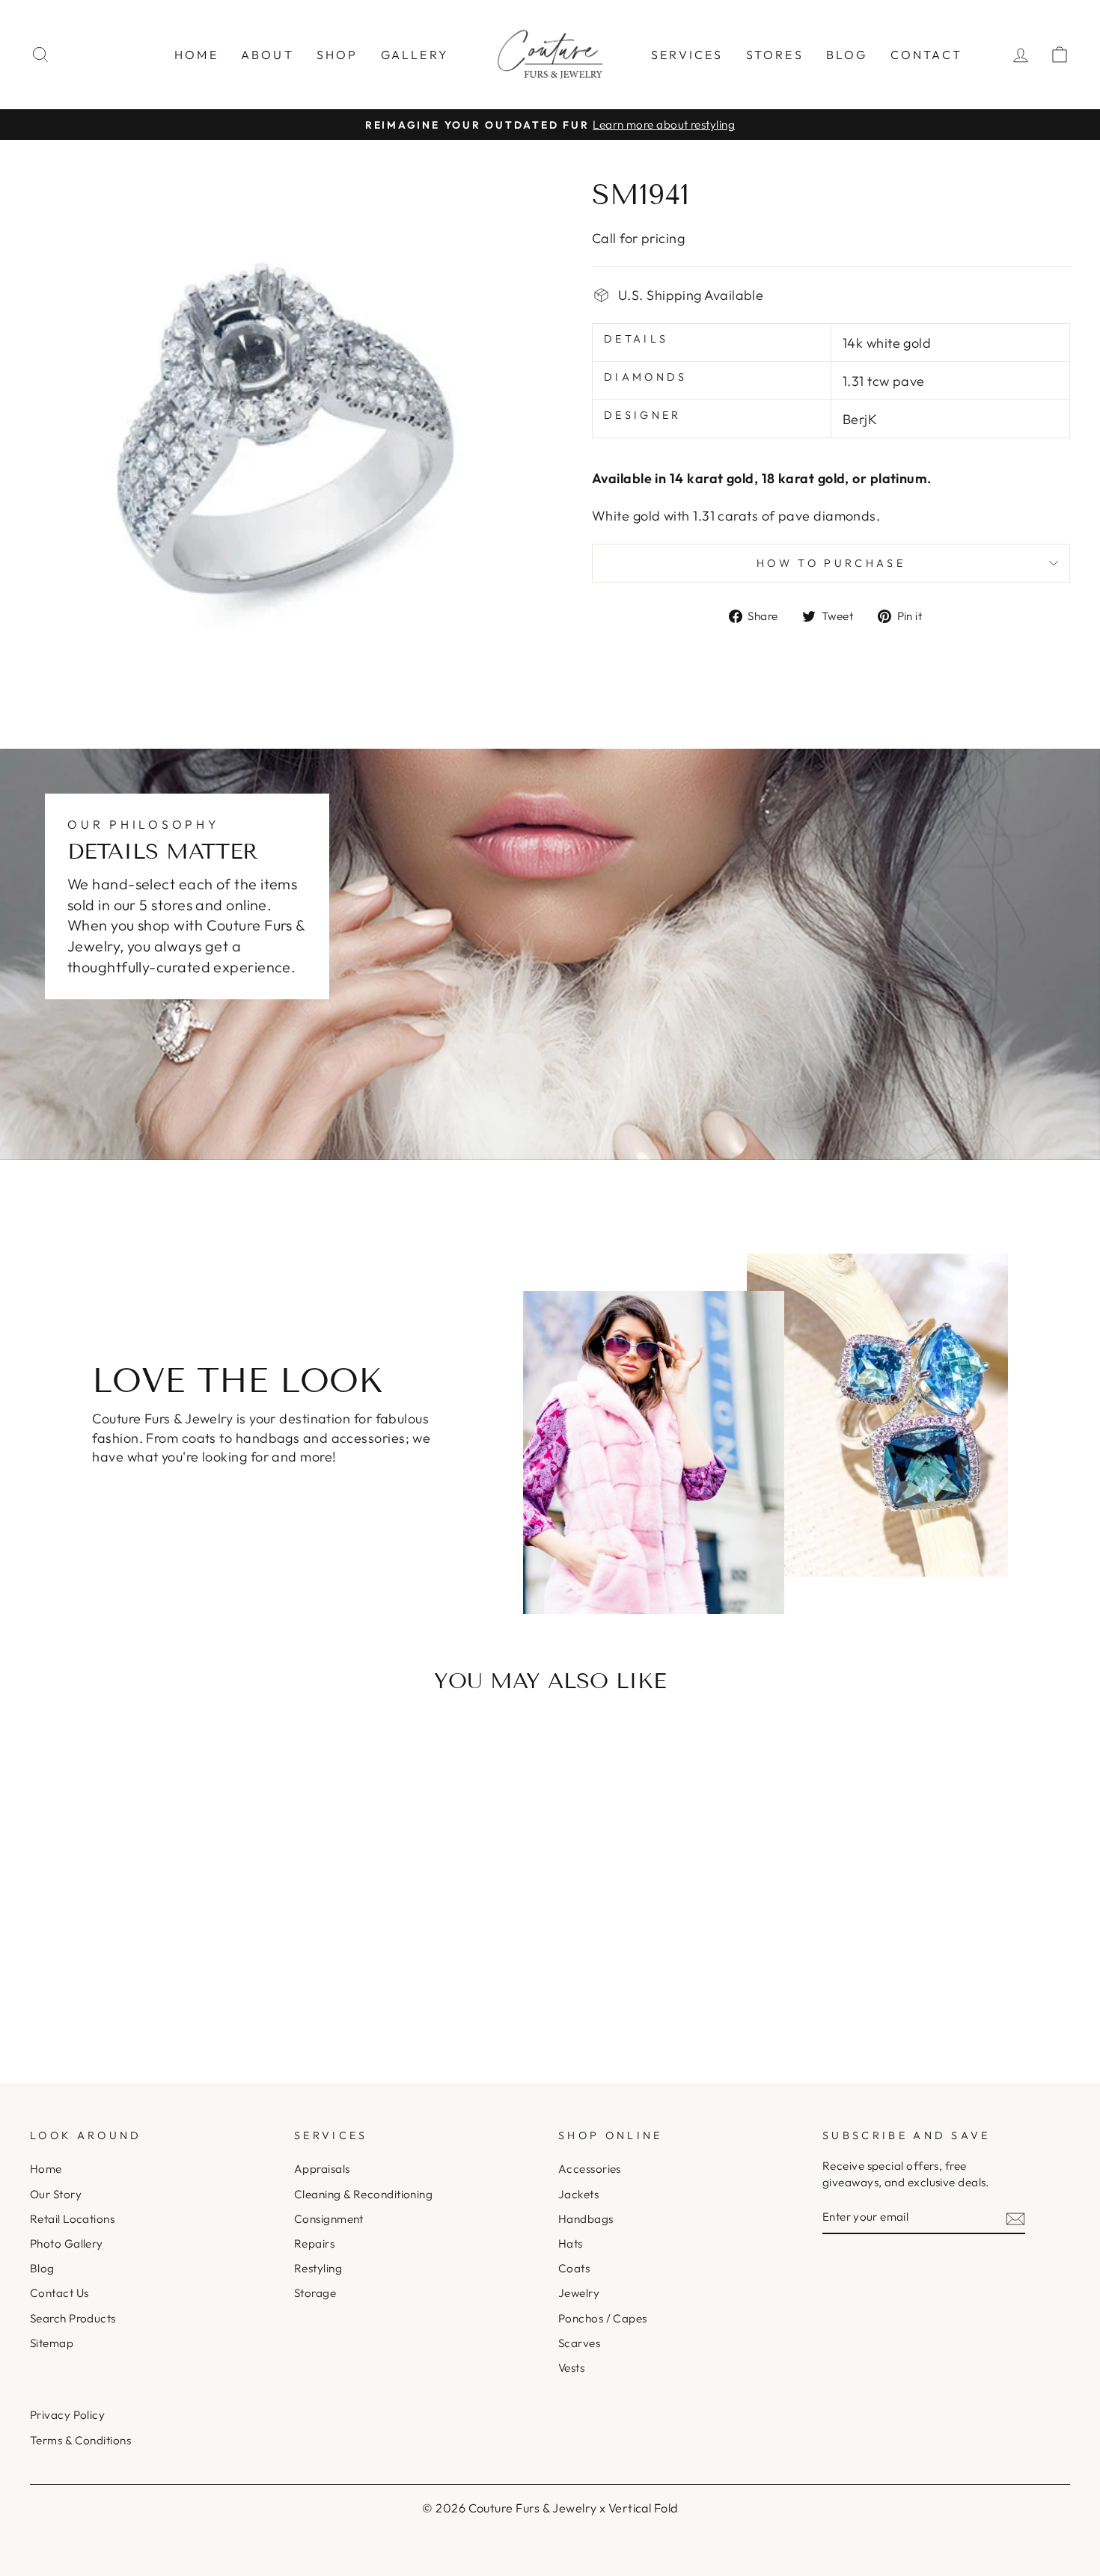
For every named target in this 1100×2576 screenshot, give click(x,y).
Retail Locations (72, 2219)
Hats (571, 2244)
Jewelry (579, 2293)
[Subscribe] (1015, 2217)
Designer (643, 415)
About (268, 55)
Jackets (578, 2194)
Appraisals (322, 2169)
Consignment (329, 2219)
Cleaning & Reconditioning (363, 2194)
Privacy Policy (67, 2415)
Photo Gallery (67, 2244)
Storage (315, 2293)
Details (636, 339)
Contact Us (59, 2293)
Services (687, 55)
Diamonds (646, 377)
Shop (337, 55)
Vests (571, 2368)
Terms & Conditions (80, 2440)
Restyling (318, 2268)
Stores (775, 55)
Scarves (579, 2343)
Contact (926, 55)
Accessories (590, 2169)
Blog (847, 55)
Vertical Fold (643, 2508)
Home (196, 55)
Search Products (73, 2318)
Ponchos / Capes (603, 2318)
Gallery (415, 55)
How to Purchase (831, 563)
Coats (574, 2268)
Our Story (56, 2194)
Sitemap (52, 2343)
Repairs (314, 2244)
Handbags (586, 2219)
